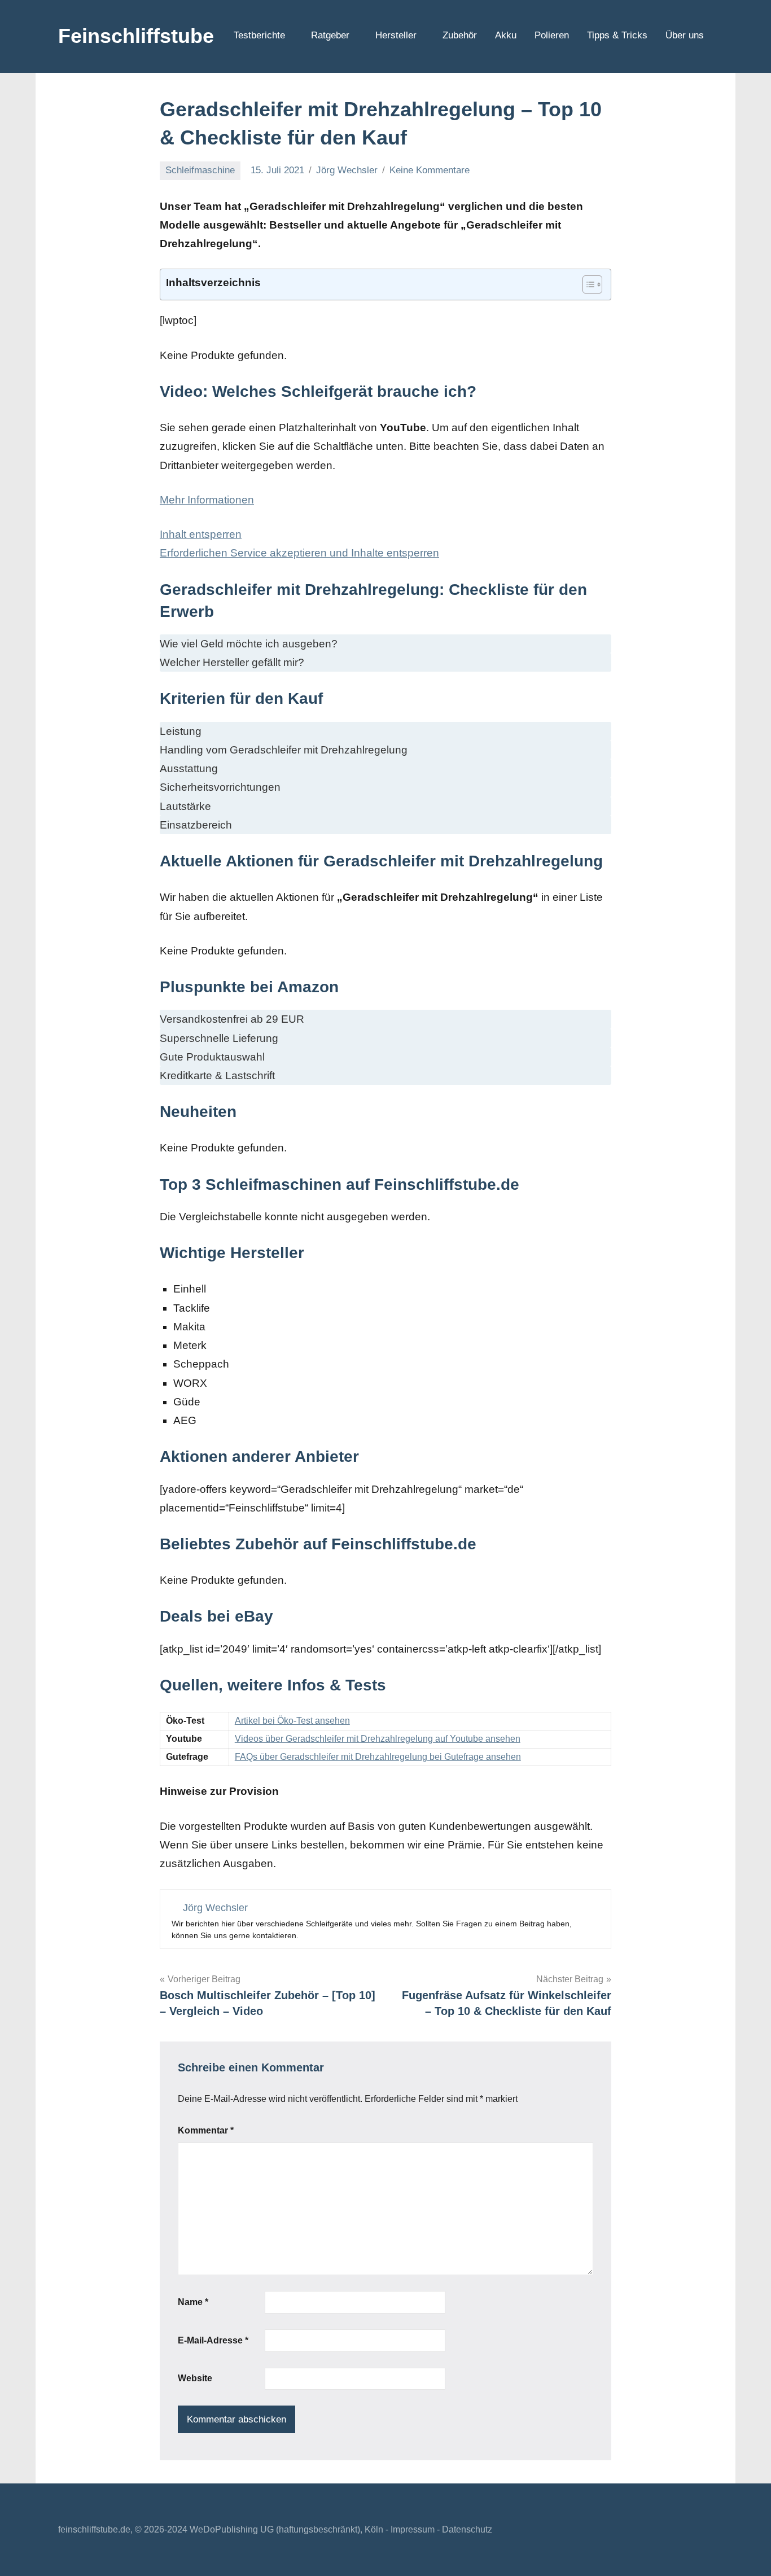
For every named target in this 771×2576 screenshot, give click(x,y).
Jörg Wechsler (347, 170)
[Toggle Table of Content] (587, 284)
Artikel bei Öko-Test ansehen (292, 1721)
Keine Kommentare (430, 170)
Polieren (552, 35)
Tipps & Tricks (617, 35)
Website (195, 2378)
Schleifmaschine (200, 170)
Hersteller (396, 35)
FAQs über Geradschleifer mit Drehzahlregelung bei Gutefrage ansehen (378, 1757)
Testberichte (259, 35)
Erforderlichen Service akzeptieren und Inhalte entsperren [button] (299, 553)
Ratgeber (330, 35)
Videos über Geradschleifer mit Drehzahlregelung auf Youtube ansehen (378, 1739)
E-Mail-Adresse (213, 2340)
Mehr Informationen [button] (207, 500)
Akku (506, 35)
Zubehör (460, 35)
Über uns (685, 35)
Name (193, 2302)
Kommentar (206, 2130)
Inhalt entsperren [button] (201, 534)
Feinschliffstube (136, 36)
